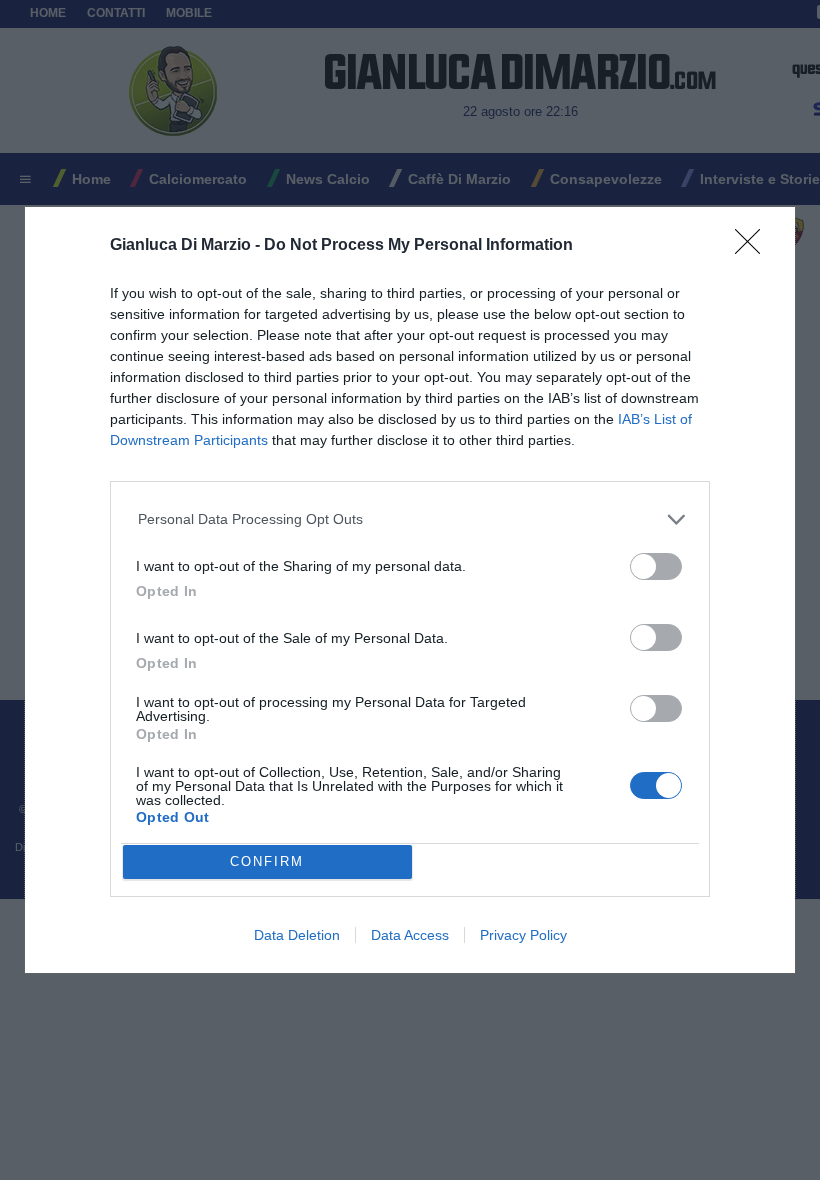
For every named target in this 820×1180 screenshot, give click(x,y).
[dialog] (410, 590)
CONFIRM (267, 861)
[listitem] (410, 519)
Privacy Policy (523, 935)
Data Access (410, 935)
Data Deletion (297, 935)
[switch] (656, 566)
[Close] (754, 248)
